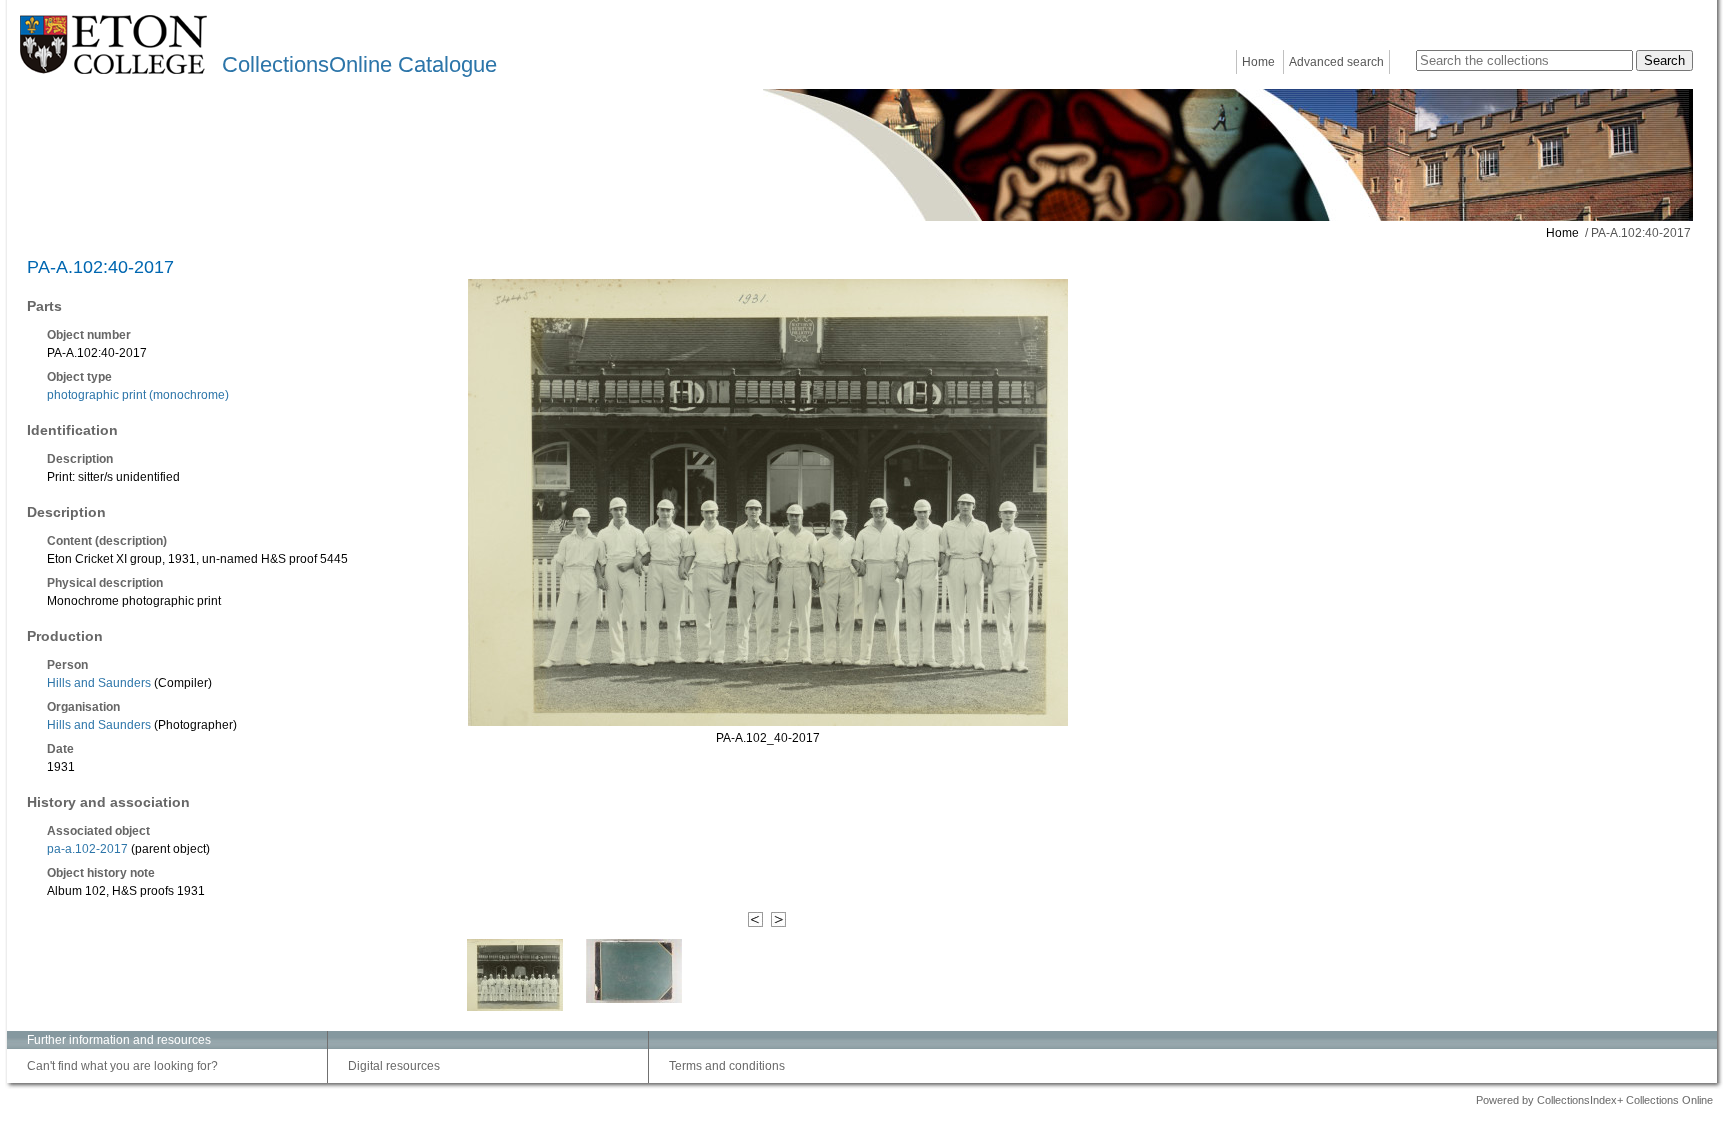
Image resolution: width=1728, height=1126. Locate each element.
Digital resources (394, 1066)
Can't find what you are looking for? (122, 1066)
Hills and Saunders (99, 683)
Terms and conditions (727, 1066)
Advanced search (1336, 62)
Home (1258, 62)
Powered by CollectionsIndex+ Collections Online (1594, 1100)
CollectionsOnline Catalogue (359, 64)
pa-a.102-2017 (87, 849)
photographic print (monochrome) (138, 395)
